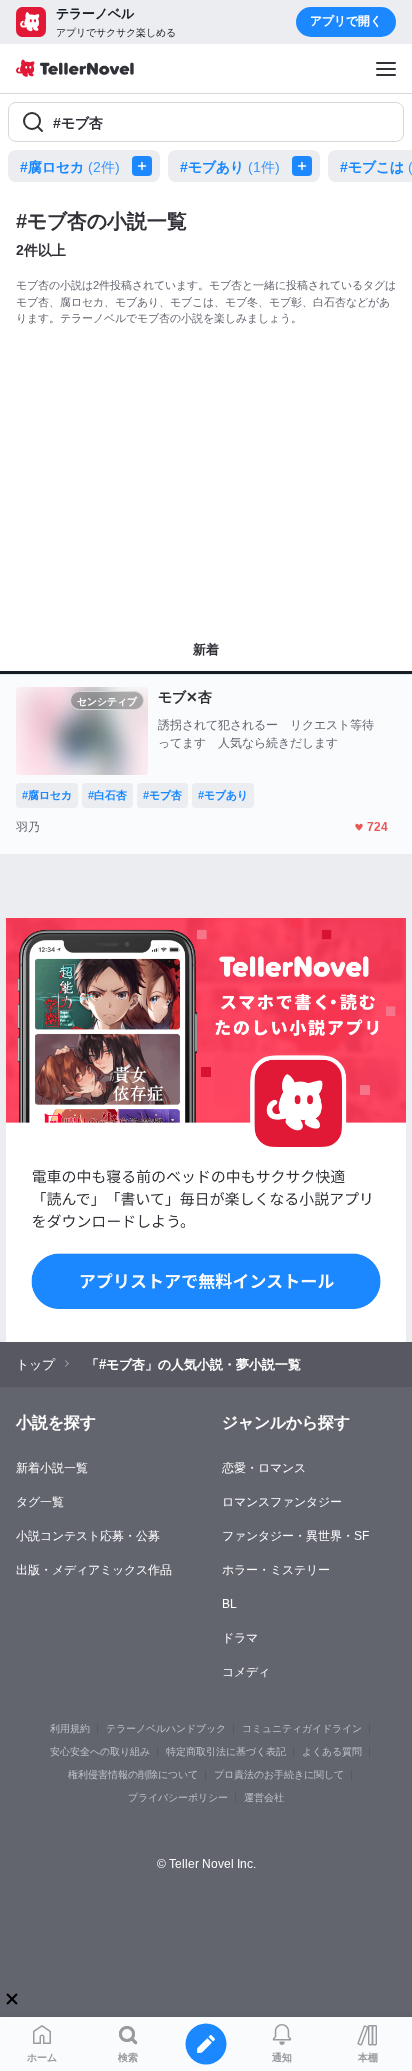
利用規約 (70, 1728)
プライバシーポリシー (178, 1797)
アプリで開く (346, 21)
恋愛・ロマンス (264, 1468)
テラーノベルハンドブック (166, 1728)
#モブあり (230, 167)
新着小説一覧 (52, 1468)
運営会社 (264, 1797)
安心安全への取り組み (100, 1751)
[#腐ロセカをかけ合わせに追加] (146, 166)
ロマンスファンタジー (282, 1502)
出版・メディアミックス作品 (94, 1570)
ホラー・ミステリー (276, 1570)
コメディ (246, 1672)
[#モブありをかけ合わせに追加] (306, 166)
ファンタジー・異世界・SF (295, 1536)
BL (229, 1604)
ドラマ (240, 1638)
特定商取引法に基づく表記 (226, 1751)
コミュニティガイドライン (302, 1728)
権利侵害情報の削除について (133, 1774)
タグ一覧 (40, 1502)
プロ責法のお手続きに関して (279, 1774)
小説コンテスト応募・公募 (88, 1536)
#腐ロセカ (70, 167)
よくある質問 (332, 1751)
